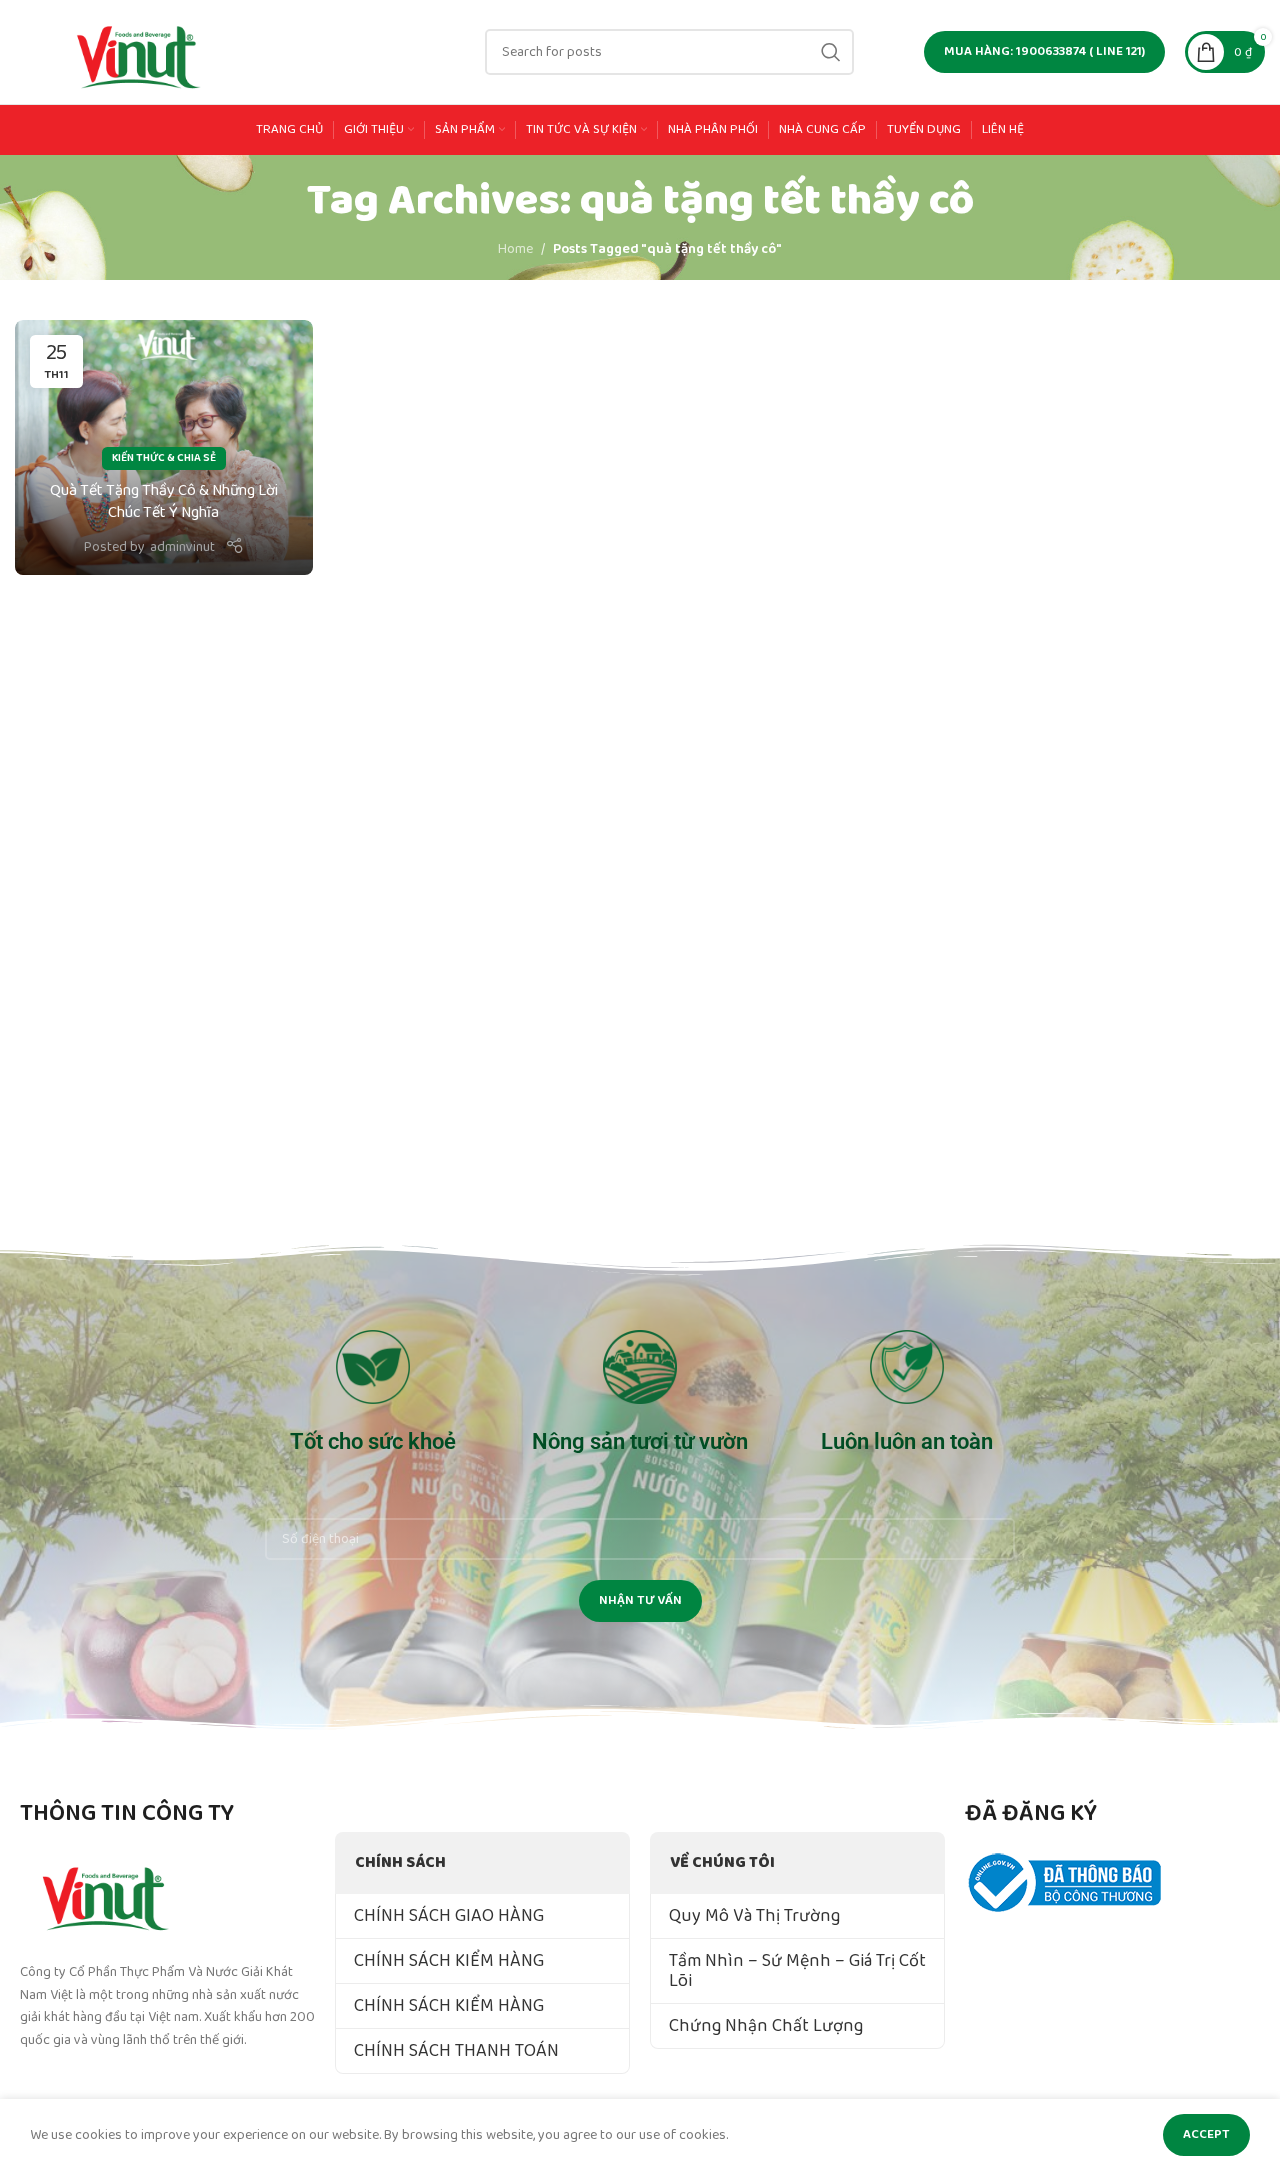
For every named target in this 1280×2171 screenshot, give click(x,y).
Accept (1206, 2134)
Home (515, 249)
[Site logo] (140, 51)
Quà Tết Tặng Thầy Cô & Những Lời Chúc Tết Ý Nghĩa (164, 501)
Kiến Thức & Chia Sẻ (164, 458)
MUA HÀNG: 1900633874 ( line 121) (1044, 51)
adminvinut (182, 547)
